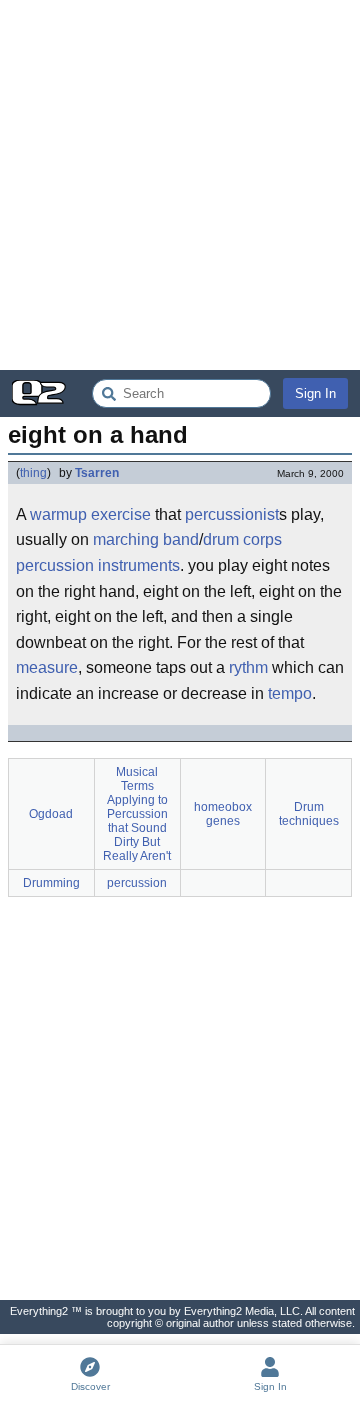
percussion (137, 883)
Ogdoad (51, 814)
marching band (146, 539)
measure (47, 667)
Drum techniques (309, 814)
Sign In (315, 393)
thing (33, 473)
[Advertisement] (180, 185)
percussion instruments (98, 565)
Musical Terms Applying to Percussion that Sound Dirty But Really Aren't (137, 814)
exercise (121, 514)
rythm (248, 667)
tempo (290, 693)
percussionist (232, 514)
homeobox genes (223, 814)
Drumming (51, 883)
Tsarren (97, 473)
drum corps (242, 539)
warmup (58, 514)
